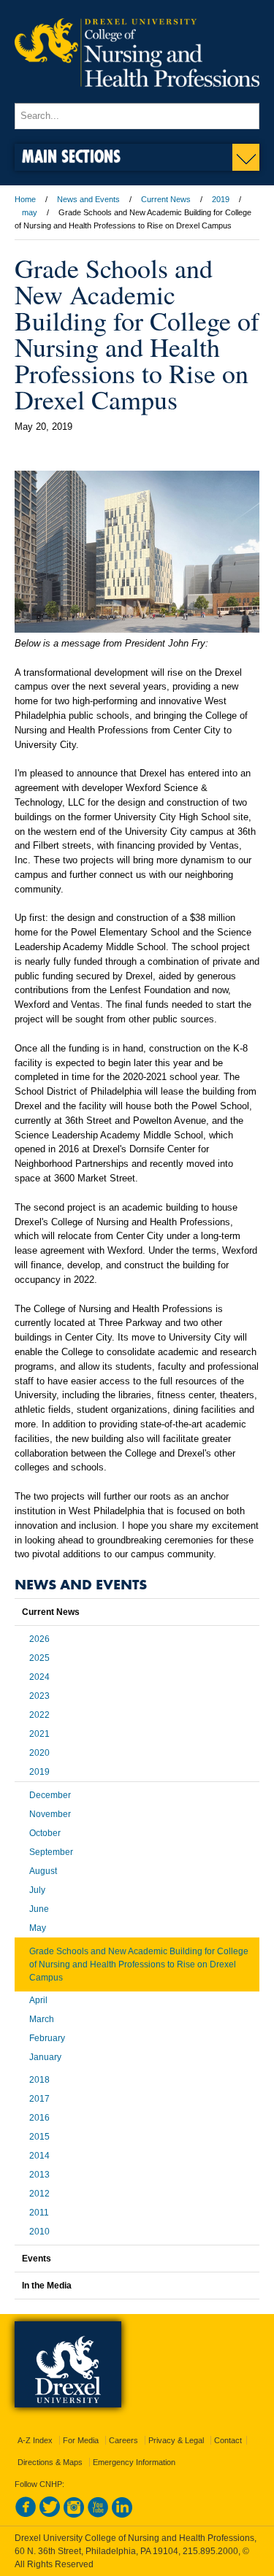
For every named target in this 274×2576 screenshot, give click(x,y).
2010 (39, 2232)
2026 (39, 1639)
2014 (39, 2156)
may (30, 212)
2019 (221, 199)
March (42, 2019)
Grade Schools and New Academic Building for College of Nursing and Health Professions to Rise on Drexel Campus (139, 1964)
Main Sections (71, 156)
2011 (39, 2213)
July (37, 1890)
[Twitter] (50, 2515)
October (45, 1833)
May (38, 1928)
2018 (39, 2080)
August (43, 1871)
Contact (228, 2440)
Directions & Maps (50, 2462)
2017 (39, 2099)
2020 (39, 1753)
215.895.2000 (210, 2551)
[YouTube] (98, 2515)
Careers (123, 2440)
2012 (39, 2194)
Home (25, 199)
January (45, 2057)
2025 (39, 1658)
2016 (39, 2118)
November (50, 1814)
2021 (39, 1734)
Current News (166, 199)
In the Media (47, 2286)
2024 (39, 1677)
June (39, 1909)
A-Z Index (35, 2440)
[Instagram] (74, 2515)
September (51, 1852)
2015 (39, 2137)
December (50, 1795)
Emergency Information (134, 2462)
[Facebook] (26, 2515)
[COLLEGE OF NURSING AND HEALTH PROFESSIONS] (137, 96)
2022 (39, 1715)
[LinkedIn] (122, 2515)
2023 (39, 1696)
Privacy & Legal (176, 2440)
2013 (39, 2175)
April (38, 2000)
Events (37, 2259)
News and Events (88, 199)
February (47, 2038)
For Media (81, 2440)
